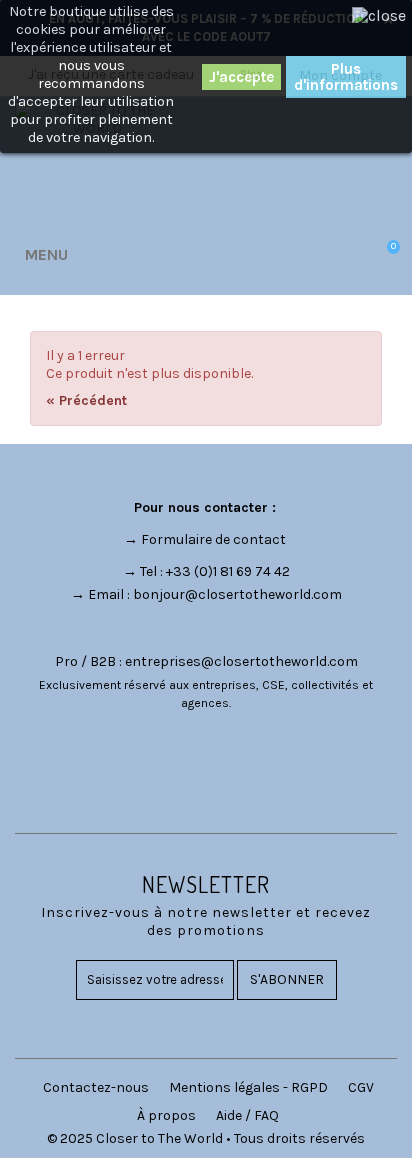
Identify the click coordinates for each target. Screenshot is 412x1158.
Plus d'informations (346, 77)
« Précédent (86, 400)
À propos (166, 1115)
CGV (361, 1087)
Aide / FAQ (247, 1115)
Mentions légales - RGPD (248, 1087)
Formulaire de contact (213, 539)
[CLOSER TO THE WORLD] (97, 160)
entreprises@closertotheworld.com (241, 661)
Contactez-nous (96, 1087)
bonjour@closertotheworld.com (237, 594)
